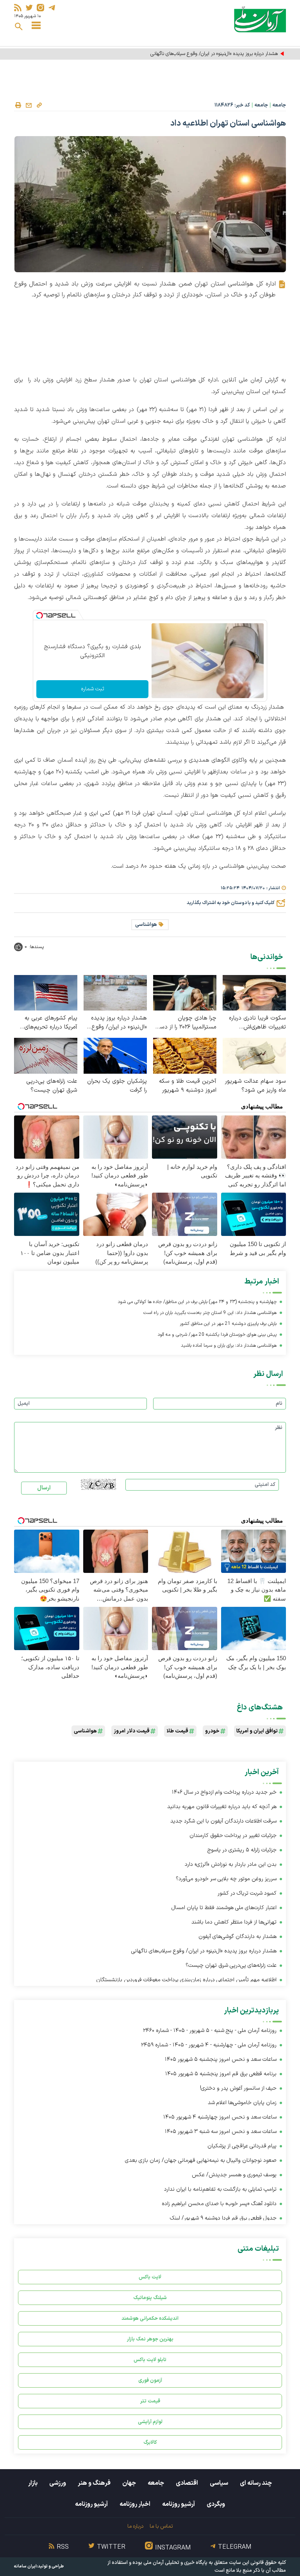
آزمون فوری (150, 2380)
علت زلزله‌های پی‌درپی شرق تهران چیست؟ (52, 1086)
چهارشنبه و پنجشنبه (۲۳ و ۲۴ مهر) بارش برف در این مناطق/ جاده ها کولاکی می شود (197, 1302)
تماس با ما (161, 2526)
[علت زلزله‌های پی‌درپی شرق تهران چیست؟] (46, 1055)
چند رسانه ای (256, 2483)
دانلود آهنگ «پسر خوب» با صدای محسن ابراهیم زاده (219, 2204)
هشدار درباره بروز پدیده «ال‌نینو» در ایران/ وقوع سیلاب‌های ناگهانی (214, 54)
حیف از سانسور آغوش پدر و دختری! (238, 2088)
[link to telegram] (52, 8)
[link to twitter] (29, 8)
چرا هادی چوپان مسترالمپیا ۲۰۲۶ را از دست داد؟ (185, 1023)
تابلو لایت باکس (150, 2360)
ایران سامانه (25, 2566)
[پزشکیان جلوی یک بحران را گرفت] (115, 1055)
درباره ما (135, 2526)
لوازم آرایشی (150, 2422)
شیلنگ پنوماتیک (150, 2298)
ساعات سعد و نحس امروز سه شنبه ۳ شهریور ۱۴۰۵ (221, 2132)
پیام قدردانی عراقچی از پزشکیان (242, 2146)
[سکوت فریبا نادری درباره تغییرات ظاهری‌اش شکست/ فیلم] (254, 992)
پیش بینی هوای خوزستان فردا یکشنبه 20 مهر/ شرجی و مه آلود (217, 1335)
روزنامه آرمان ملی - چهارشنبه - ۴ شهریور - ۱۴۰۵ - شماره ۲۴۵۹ (209, 2045)
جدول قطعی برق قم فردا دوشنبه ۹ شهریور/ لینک (223, 2218)
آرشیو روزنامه (179, 2504)
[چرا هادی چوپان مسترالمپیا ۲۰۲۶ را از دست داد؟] (185, 992)
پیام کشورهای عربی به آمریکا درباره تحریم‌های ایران (51, 1023)
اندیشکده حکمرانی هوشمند (150, 2318)
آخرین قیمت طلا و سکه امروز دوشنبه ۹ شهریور (188, 1086)
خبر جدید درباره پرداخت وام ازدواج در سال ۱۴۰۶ (224, 1792)
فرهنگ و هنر (94, 2483)
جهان (129, 2483)
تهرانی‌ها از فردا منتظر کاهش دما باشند (234, 1922)
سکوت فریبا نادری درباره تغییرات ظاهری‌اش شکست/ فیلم (257, 1023)
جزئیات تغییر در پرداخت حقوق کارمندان (233, 1836)
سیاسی (219, 2483)
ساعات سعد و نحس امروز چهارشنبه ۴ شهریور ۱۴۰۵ (220, 2117)
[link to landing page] (260, 19)
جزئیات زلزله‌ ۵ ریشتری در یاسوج (242, 1850)
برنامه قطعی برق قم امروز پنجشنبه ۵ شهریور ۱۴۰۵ (221, 2074)
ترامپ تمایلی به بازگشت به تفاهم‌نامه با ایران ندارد (220, 2189)
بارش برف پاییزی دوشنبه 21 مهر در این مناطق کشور (228, 1324)
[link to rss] (18, 8)
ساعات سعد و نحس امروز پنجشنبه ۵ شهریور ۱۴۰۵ (221, 2059)
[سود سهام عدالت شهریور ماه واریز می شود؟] (254, 1055)
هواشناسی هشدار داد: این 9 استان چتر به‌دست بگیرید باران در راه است (210, 1313)
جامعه (279, 105)
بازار (33, 2483)
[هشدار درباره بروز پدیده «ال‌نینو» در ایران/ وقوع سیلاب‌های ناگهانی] (115, 992)
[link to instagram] (40, 8)
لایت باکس (150, 2277)
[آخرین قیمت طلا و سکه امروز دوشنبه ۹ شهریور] (185, 1055)
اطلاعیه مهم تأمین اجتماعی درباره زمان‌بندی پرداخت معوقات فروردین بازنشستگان (186, 1980)
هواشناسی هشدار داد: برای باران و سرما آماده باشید (229, 1346)
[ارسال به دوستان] (29, 105)
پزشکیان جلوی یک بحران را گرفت (117, 1086)
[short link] (39, 105)
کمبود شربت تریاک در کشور (247, 1893)
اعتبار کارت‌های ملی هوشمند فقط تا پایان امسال (224, 1908)
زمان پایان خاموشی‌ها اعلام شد (242, 2103)
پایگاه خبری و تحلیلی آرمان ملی (175, 2563)
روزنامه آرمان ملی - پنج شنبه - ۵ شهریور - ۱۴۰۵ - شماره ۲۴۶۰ (210, 2031)
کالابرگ (150, 2442)
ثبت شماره (93, 689)
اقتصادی (187, 2483)
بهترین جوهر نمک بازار (150, 2339)
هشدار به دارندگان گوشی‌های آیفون (237, 1937)
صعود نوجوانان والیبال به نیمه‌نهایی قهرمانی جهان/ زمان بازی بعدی (201, 2160)
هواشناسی (146, 925)
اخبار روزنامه (135, 2504)
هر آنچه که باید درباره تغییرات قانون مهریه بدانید (222, 1807)
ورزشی (58, 2483)
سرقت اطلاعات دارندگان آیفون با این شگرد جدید (223, 1821)
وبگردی (216, 2504)
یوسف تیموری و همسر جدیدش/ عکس (234, 2175)
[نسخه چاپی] (18, 105)
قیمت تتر (150, 2401)
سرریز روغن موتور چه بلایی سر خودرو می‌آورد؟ (226, 1879)
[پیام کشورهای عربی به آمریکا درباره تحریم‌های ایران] (46, 992)
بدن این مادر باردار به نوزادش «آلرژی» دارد (231, 1864)
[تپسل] (39, 615)
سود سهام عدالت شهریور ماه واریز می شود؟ (255, 1086)
